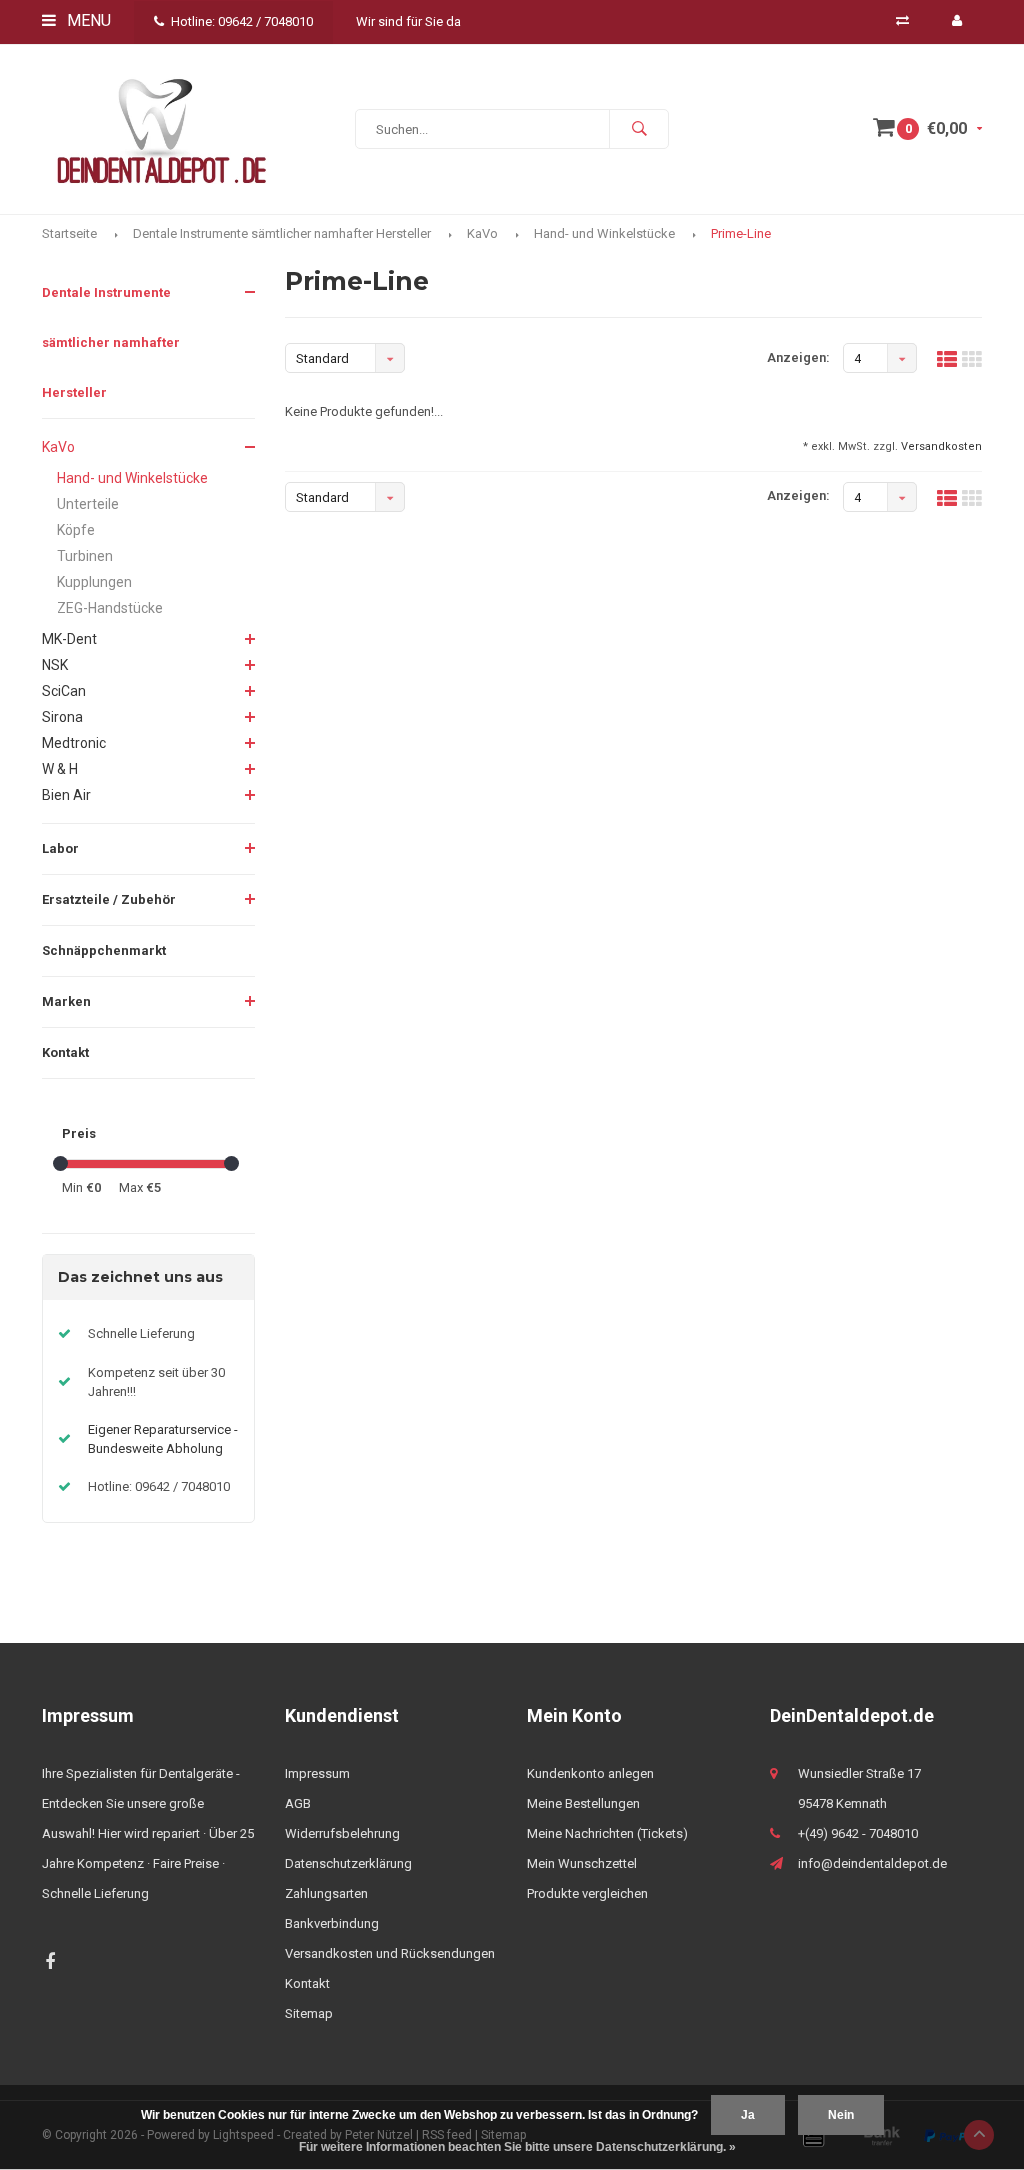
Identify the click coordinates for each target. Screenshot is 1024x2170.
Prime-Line (741, 233)
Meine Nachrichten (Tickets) (607, 1833)
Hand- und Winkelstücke (604, 233)
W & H (60, 769)
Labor (60, 848)
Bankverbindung (332, 1923)
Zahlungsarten (326, 1893)
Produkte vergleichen (587, 1893)
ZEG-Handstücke (110, 608)
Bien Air (66, 795)
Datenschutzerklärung (348, 1863)
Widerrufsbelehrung (342, 1833)
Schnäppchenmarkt (104, 950)
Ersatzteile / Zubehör (109, 899)
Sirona (62, 717)
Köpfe (76, 530)
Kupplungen (94, 582)
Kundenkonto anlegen (590, 1773)
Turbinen (85, 556)
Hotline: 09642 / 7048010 (242, 21)
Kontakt (65, 1052)
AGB (298, 1803)
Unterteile (88, 504)
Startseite (69, 233)
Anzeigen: (798, 357)
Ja (748, 2115)
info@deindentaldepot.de (872, 1863)
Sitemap (309, 2013)
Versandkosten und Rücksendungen (390, 1953)
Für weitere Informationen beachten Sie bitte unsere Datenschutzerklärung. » (517, 2147)
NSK (55, 665)
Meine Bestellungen (583, 1803)
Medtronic (74, 743)
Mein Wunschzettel (582, 1863)
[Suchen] (639, 129)
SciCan (64, 691)
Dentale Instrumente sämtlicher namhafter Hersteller (282, 233)
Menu (87, 20)
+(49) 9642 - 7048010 (858, 1833)
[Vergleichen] (902, 20)
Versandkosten (941, 446)
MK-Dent (69, 639)
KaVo (482, 233)
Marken (66, 1001)
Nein (841, 2115)
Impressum (317, 1773)
